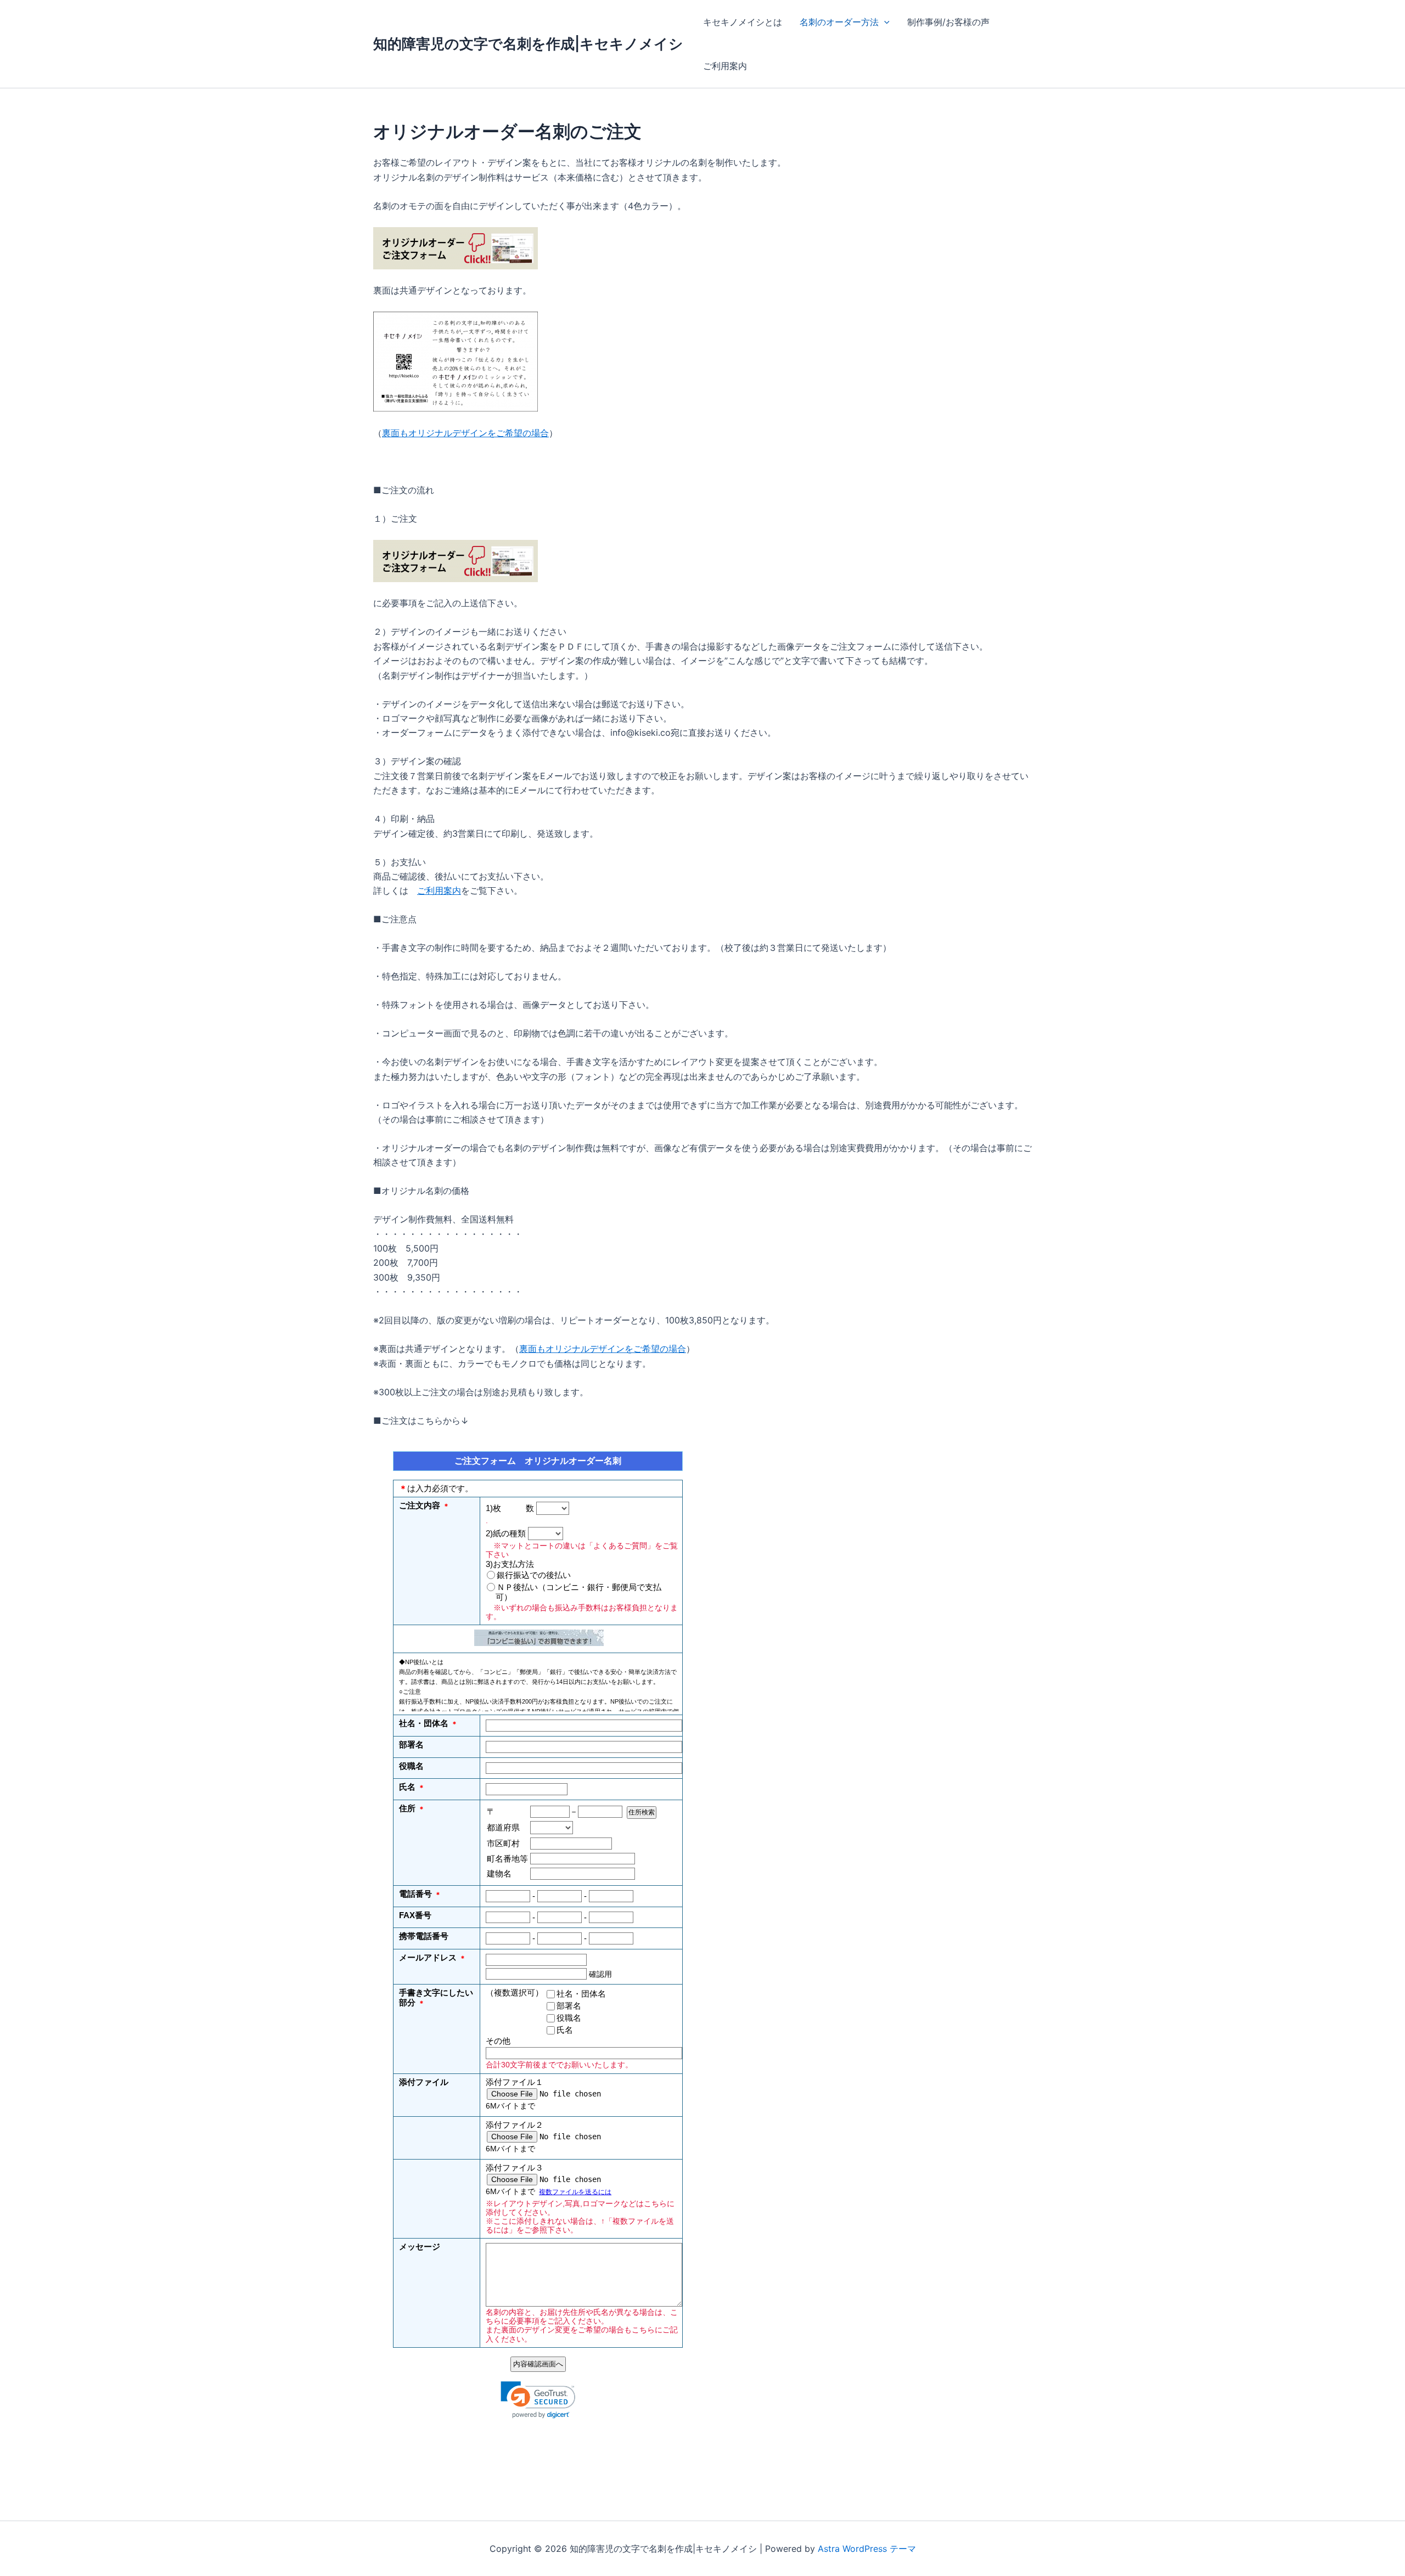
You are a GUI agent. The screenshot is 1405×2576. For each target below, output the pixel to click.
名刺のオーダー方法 (839, 22)
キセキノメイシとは (743, 22)
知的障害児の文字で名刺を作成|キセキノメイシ (528, 44)
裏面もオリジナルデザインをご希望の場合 (465, 433)
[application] (884, 22)
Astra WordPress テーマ (867, 2549)
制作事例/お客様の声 (948, 22)
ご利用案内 (725, 66)
